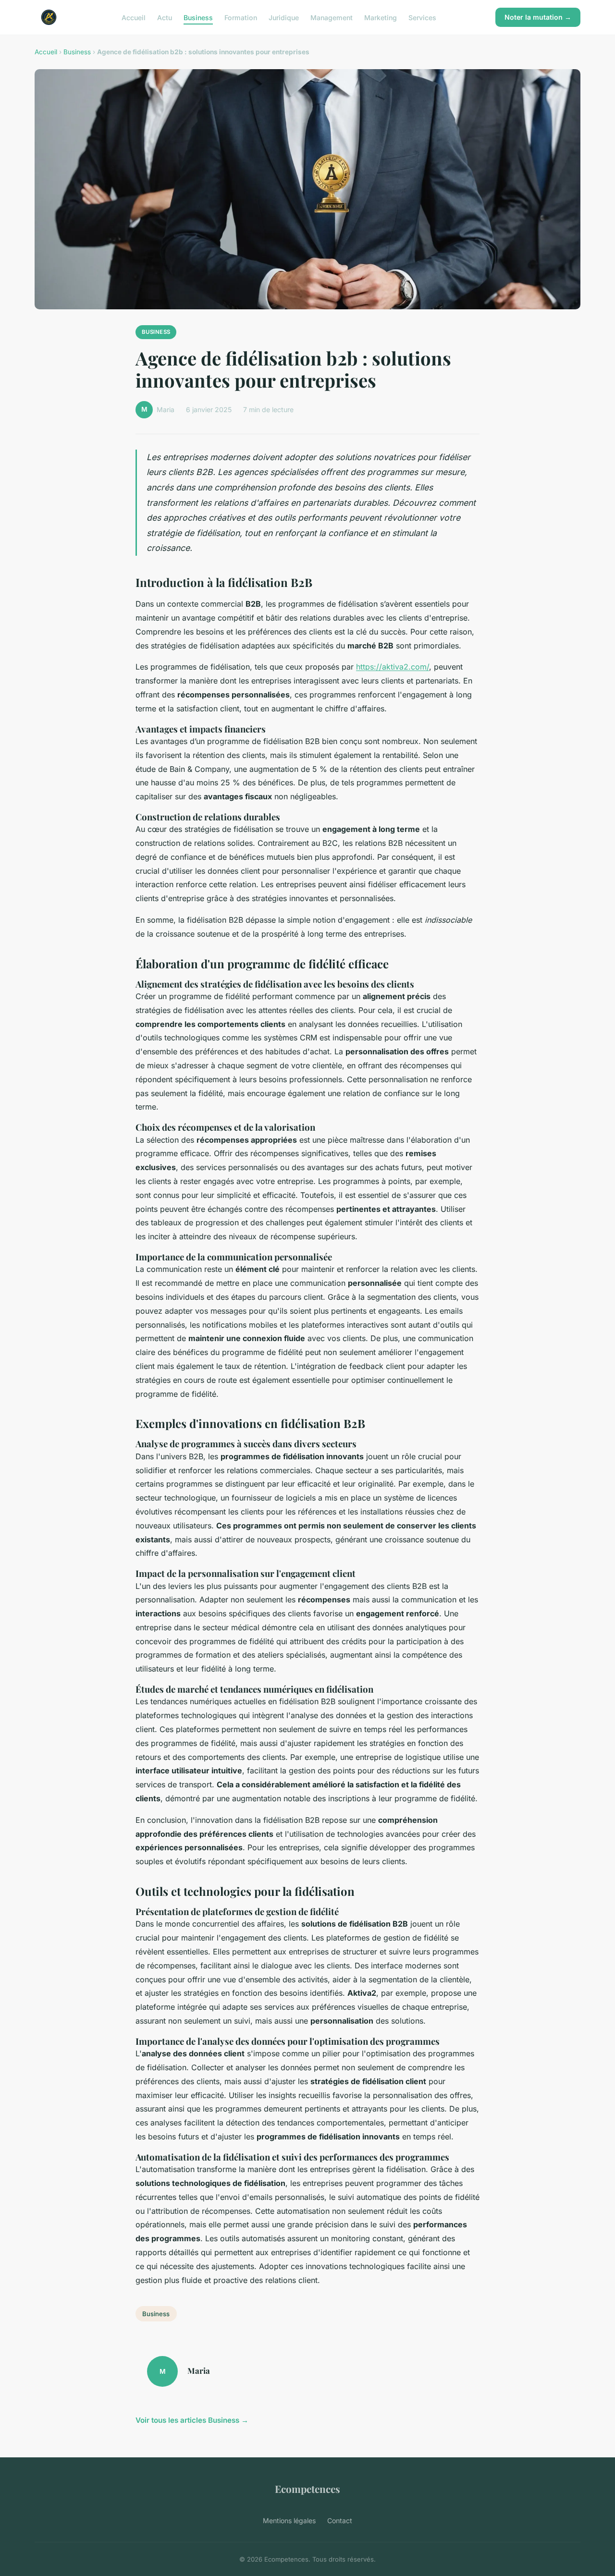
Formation (241, 17)
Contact (340, 2521)
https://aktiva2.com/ (393, 667)
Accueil (134, 17)
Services (422, 17)
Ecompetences (307, 2489)
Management (332, 17)
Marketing (381, 17)
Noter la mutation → (538, 17)
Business (198, 17)
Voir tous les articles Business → (192, 2420)
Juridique (284, 17)
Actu (165, 17)
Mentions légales (289, 2521)
